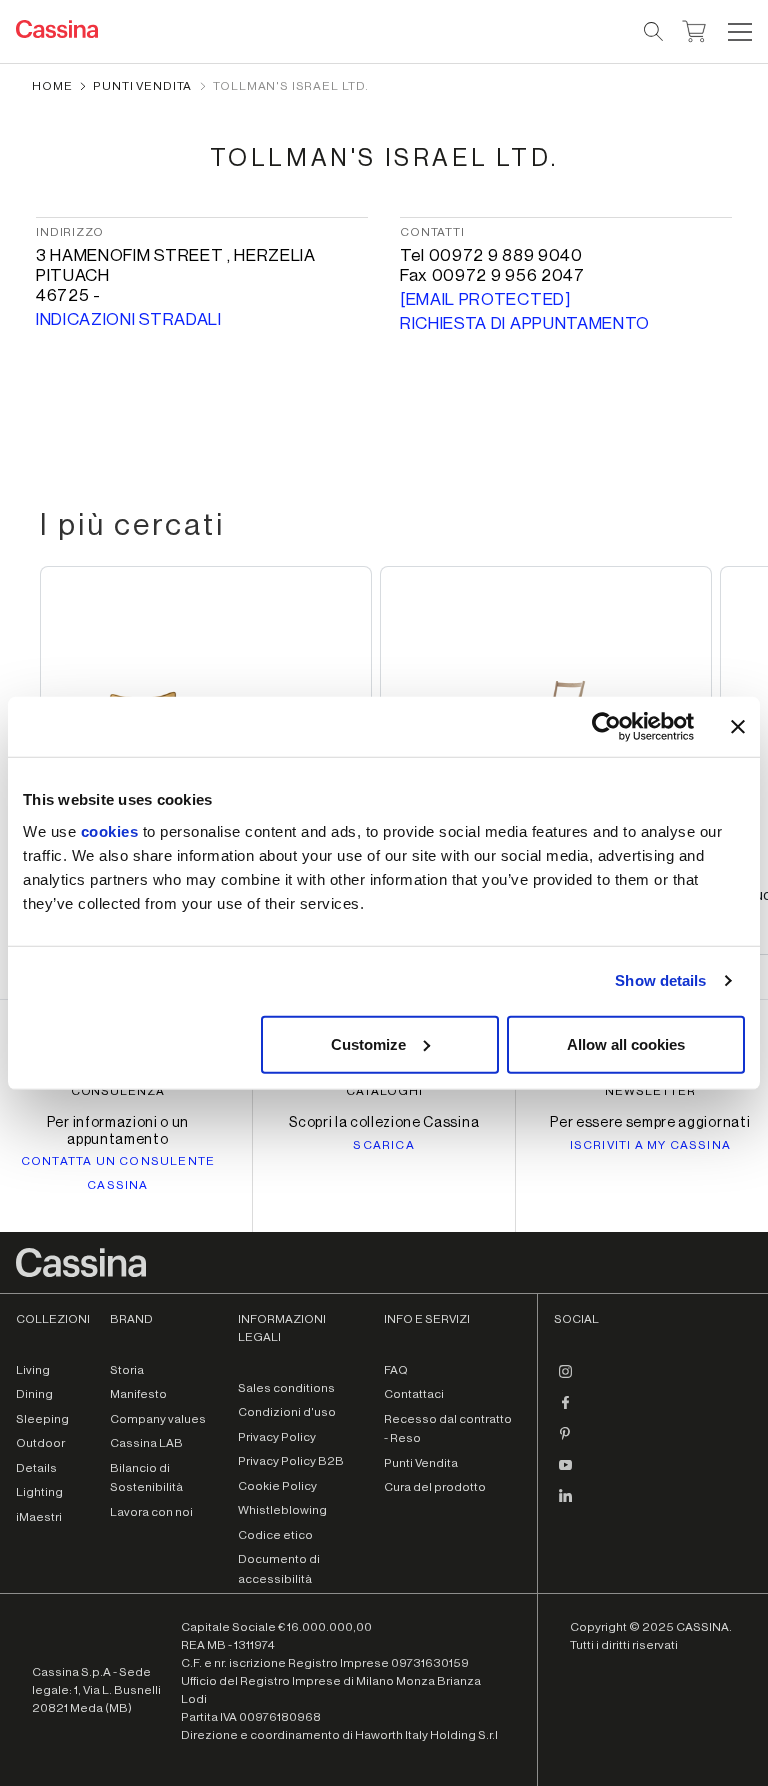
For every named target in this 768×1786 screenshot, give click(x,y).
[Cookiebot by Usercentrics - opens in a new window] (606, 727)
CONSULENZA (118, 1091)
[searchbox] (654, 32)
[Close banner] (738, 727)
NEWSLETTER (650, 1091)
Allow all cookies (626, 1043)
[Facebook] (566, 1411)
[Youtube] (566, 1473)
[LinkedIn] (566, 1504)
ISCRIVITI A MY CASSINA (650, 1145)
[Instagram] (566, 1380)
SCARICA (383, 1145)
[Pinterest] (566, 1442)
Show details (660, 980)
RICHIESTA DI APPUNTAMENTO (525, 323)
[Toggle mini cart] (694, 29)
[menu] (740, 32)
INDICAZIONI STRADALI (129, 319)
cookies (110, 830)
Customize (368, 1043)
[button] (737, 32)
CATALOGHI (384, 1091)
